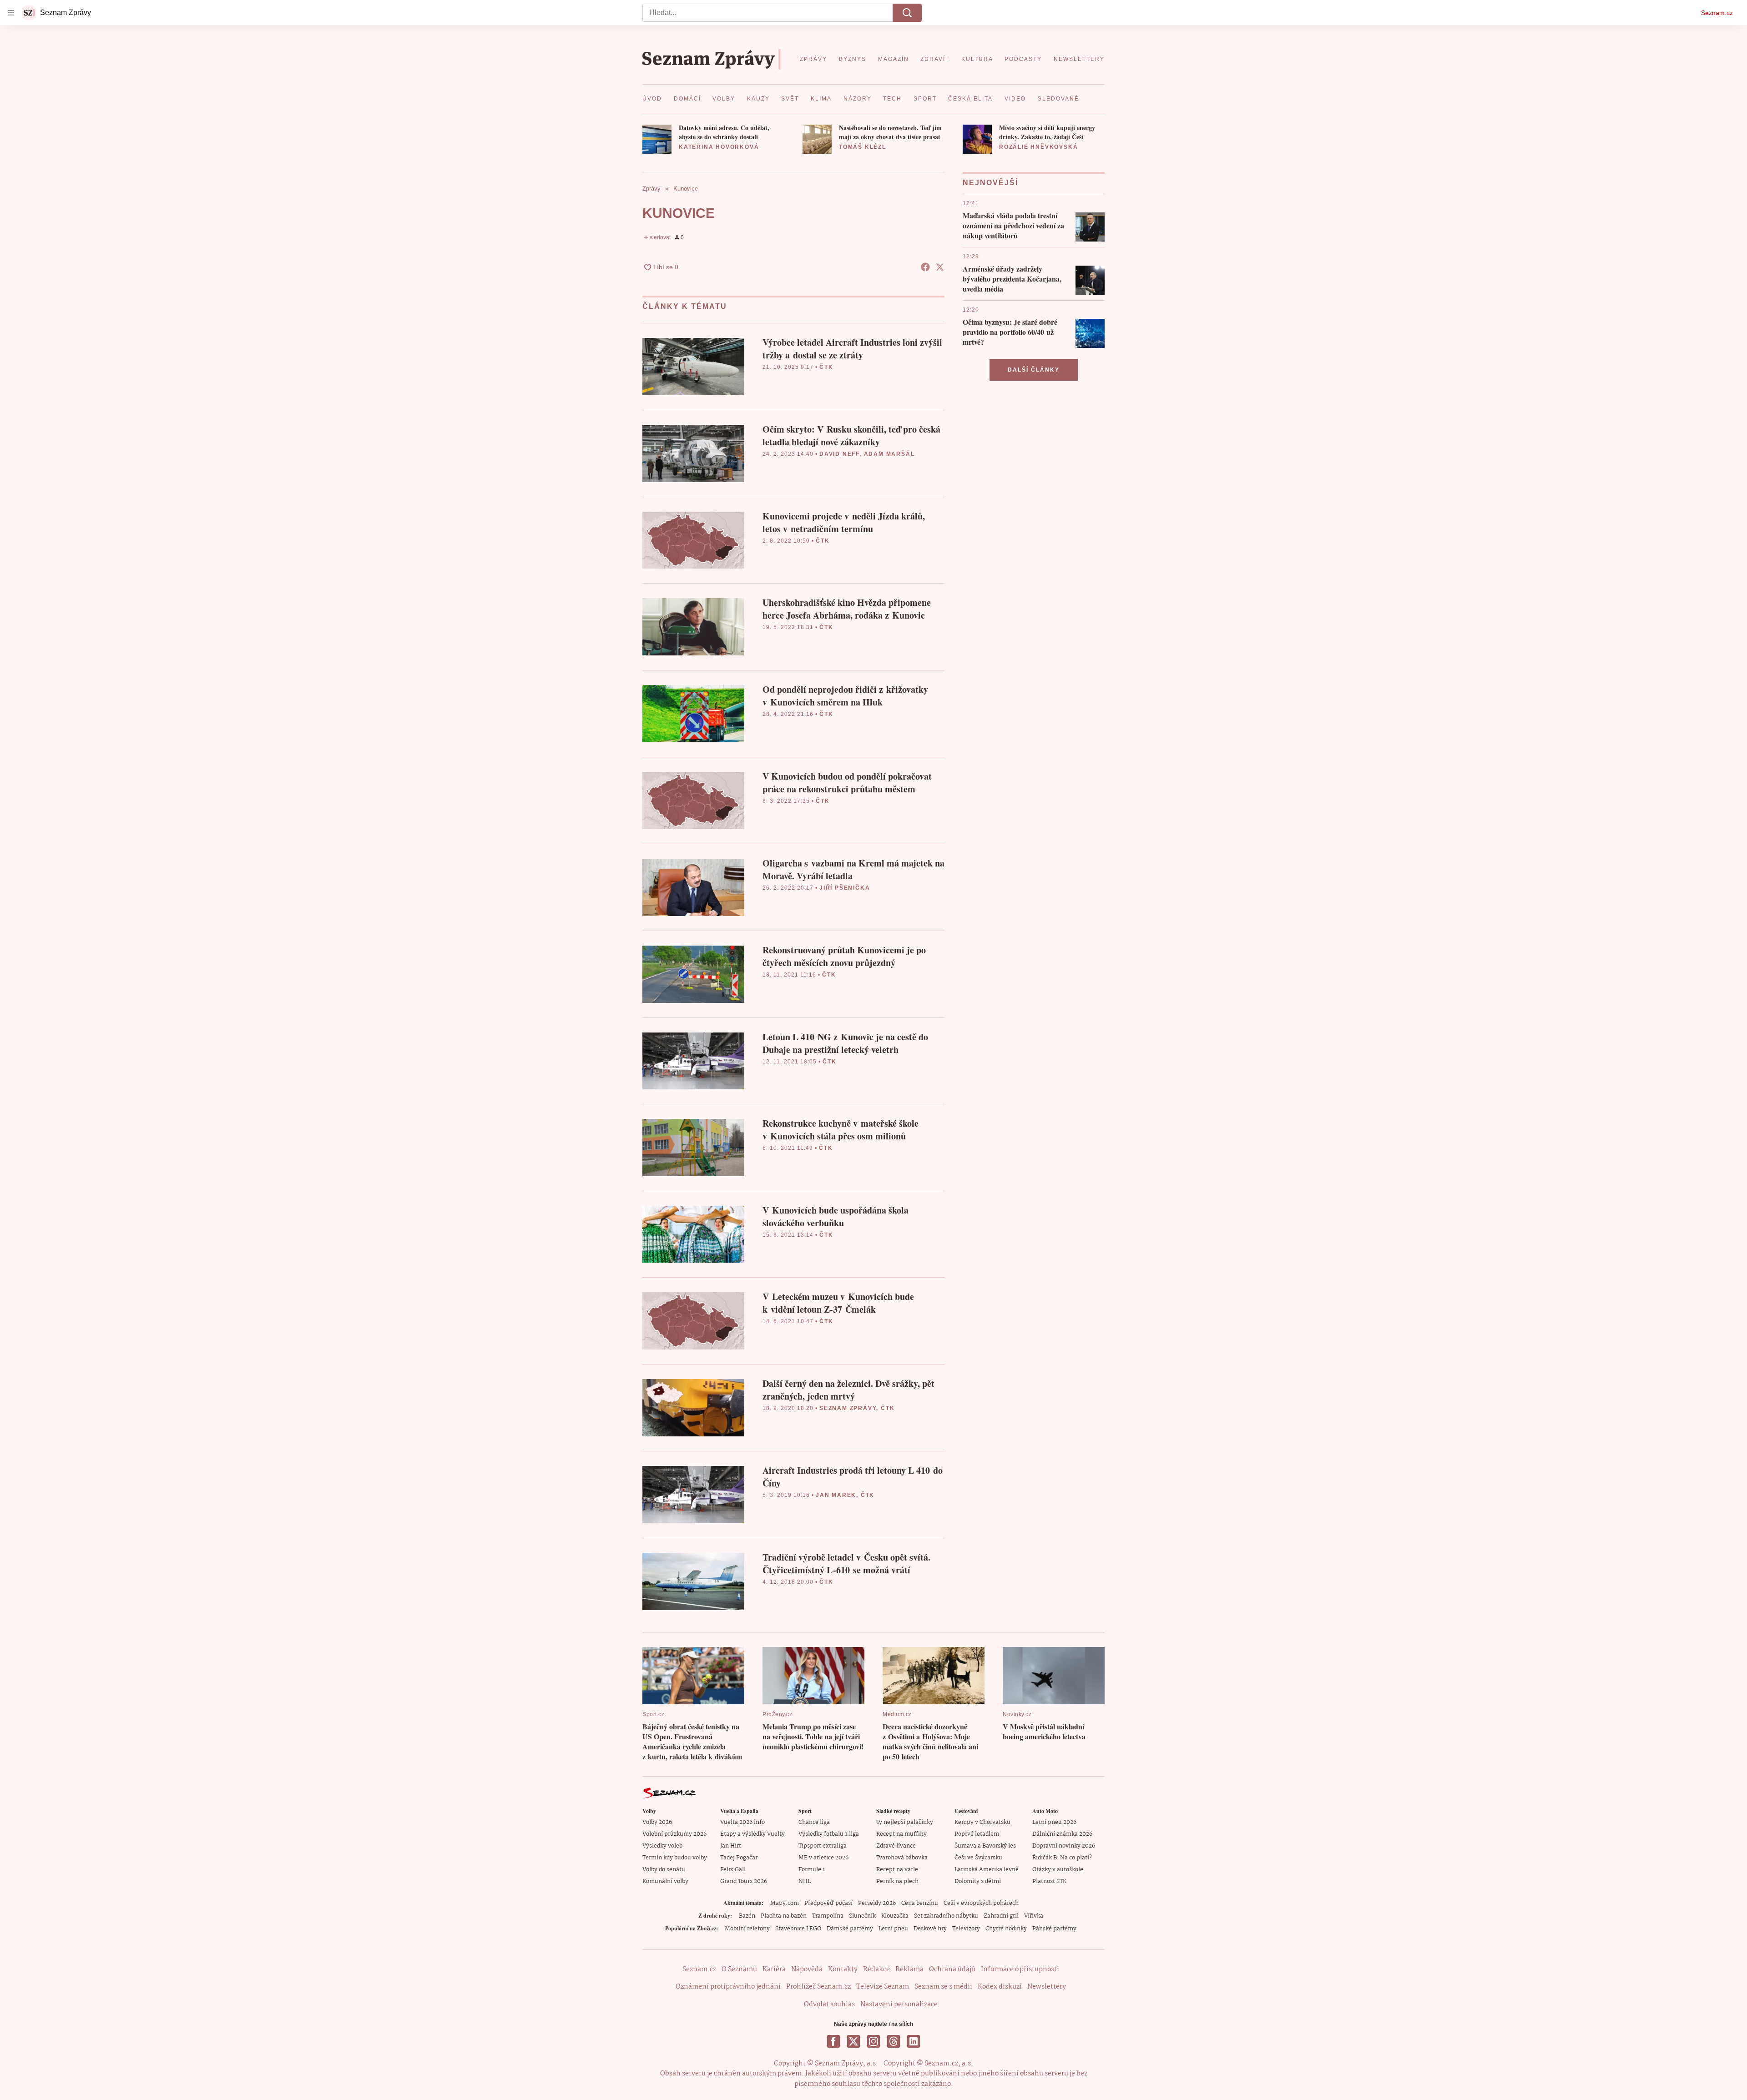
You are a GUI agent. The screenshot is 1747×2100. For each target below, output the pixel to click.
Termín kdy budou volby (675, 1858)
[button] (657, 139)
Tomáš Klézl (863, 147)
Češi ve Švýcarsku (978, 1858)
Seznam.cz (1717, 13)
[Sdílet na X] (940, 267)
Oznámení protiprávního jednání (728, 1987)
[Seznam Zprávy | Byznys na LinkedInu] (914, 2041)
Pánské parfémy (1054, 1929)
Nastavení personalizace (899, 2004)
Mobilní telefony (747, 1929)
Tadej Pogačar (739, 1858)
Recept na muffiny (901, 1834)
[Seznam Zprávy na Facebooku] (833, 2041)
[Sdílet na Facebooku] (925, 267)
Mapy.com (785, 1903)
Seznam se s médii (943, 1987)
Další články (1034, 370)
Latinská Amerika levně (987, 1870)
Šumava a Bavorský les (985, 1846)
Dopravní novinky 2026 (1064, 1846)
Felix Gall (733, 1870)
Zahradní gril (1001, 1916)
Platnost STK (1049, 1881)
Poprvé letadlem (977, 1834)
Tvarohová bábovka (902, 1858)
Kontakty (843, 1969)
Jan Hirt (731, 1846)
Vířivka (1034, 1916)
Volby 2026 (657, 1822)
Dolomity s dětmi (978, 1881)
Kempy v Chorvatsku (982, 1822)
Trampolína (828, 1916)
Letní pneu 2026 (1054, 1822)
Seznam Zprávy (848, 1408)
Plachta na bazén (784, 1916)
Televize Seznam (883, 1987)
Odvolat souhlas (829, 2004)
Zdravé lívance (896, 1846)
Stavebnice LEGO (798, 1929)
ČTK (826, 367)
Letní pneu (893, 1929)
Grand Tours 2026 (744, 1881)
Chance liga (814, 1822)
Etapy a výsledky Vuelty (752, 1834)
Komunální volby (665, 1881)
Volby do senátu (664, 1870)
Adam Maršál (889, 454)
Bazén (747, 1916)
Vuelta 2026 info (742, 1822)
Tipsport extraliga (823, 1846)
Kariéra (774, 1969)
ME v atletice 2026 (823, 1858)
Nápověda (807, 1969)
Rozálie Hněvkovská (1038, 147)
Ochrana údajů (952, 1969)
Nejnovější (990, 183)
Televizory (966, 1929)
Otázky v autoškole (1058, 1870)
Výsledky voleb (662, 1846)
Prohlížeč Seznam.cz (818, 1987)
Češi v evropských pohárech (981, 1903)
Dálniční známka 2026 (1062, 1834)
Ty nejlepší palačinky (905, 1822)
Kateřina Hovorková (719, 147)
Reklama (909, 1969)
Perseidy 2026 (877, 1903)
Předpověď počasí (828, 1903)
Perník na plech (897, 1881)
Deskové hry (930, 1929)
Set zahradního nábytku (946, 1916)
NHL (805, 1881)
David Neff (839, 454)
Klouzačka (895, 1916)
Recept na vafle (897, 1870)
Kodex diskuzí (1000, 1987)
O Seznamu (739, 1969)
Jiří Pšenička (845, 888)
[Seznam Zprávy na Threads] (894, 2041)
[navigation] (11, 13)
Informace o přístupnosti (1020, 1969)
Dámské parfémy (850, 1929)
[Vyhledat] (907, 13)
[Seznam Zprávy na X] (853, 2041)
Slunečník (862, 1916)
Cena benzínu (920, 1903)
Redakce (876, 1969)
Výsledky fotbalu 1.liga (829, 1834)
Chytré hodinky (1006, 1929)
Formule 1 (812, 1870)
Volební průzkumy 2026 (674, 1834)
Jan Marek (836, 1495)
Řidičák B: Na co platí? (1062, 1858)
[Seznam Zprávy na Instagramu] (873, 2041)
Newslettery (1047, 1987)
